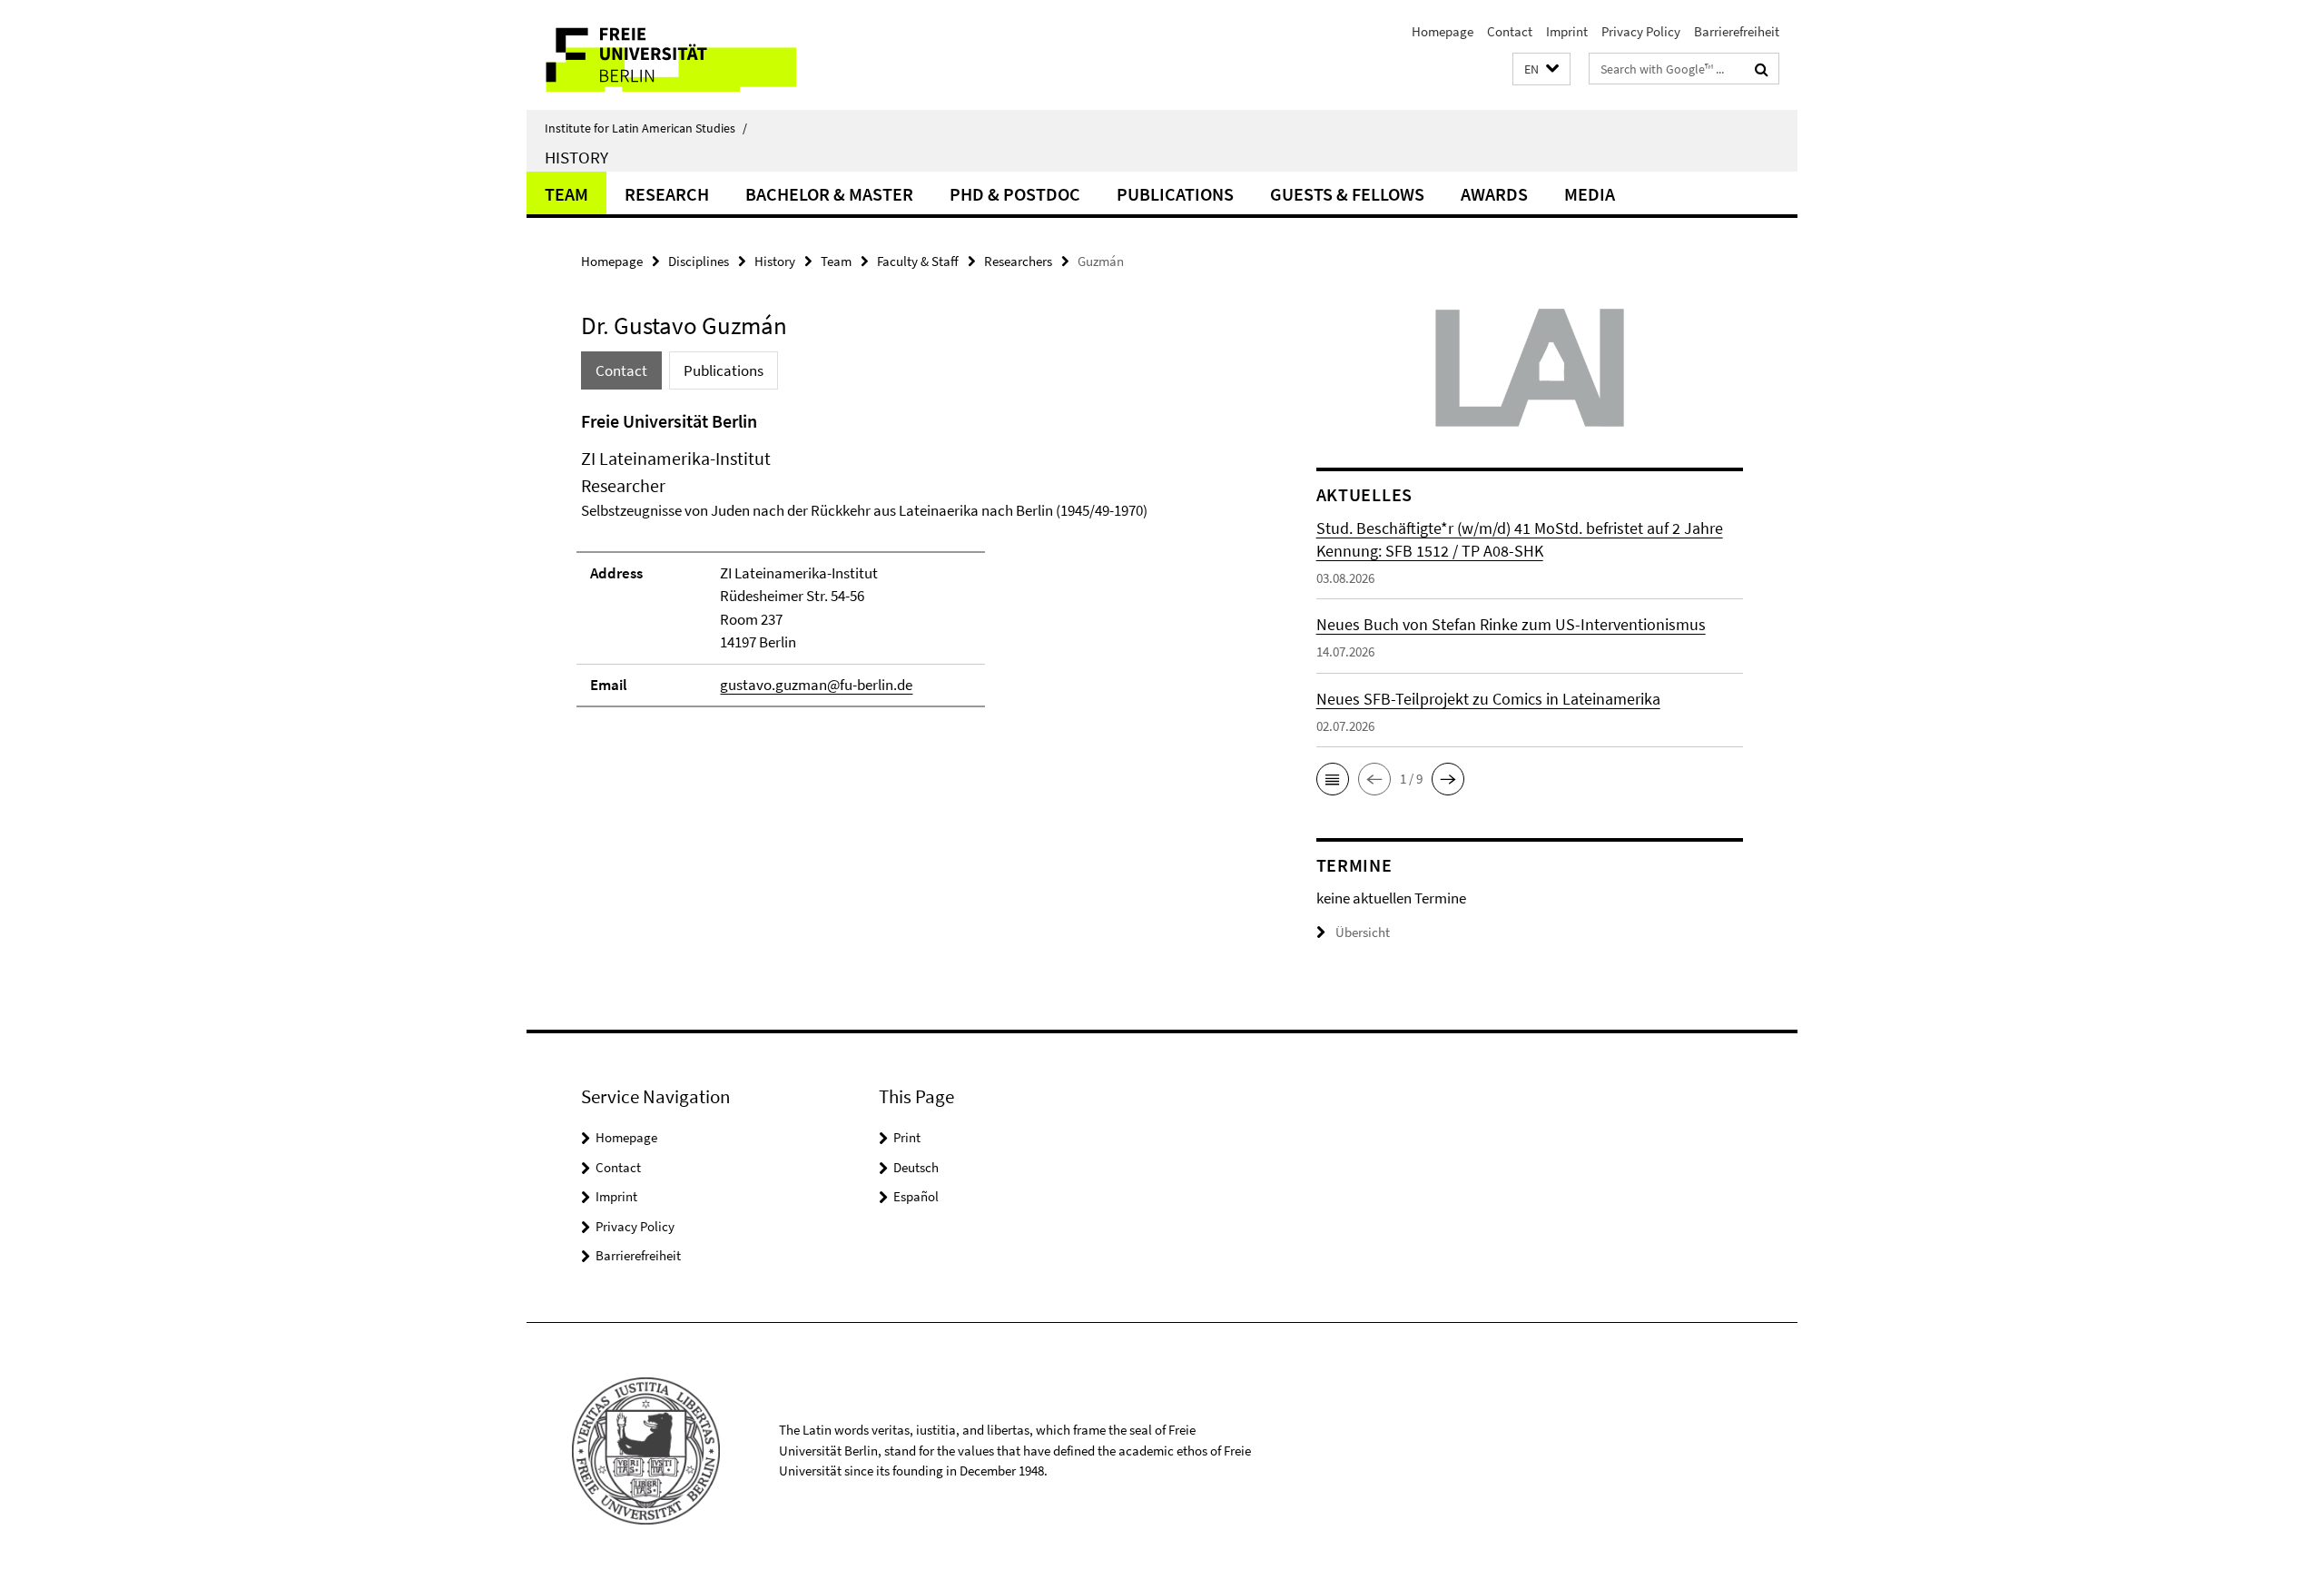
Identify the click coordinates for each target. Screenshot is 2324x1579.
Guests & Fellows (1347, 194)
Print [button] (907, 1137)
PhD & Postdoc (1015, 194)
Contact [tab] (621, 370)
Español (916, 1196)
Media (1590, 194)
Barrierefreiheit (1737, 31)
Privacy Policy (1641, 31)
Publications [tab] (724, 370)
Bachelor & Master (829, 194)
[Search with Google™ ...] (1762, 69)
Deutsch (916, 1167)
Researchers (1018, 261)
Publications (1175, 194)
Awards (1494, 194)
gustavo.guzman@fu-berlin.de (816, 685)
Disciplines (699, 261)
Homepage (1443, 31)
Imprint (1567, 31)
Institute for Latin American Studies (646, 128)
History (576, 157)
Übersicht (1363, 932)
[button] (1541, 69)
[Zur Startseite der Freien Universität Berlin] (679, 55)
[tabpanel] (914, 567)
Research (667, 194)
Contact (1510, 31)
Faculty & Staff (918, 261)
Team (566, 194)
